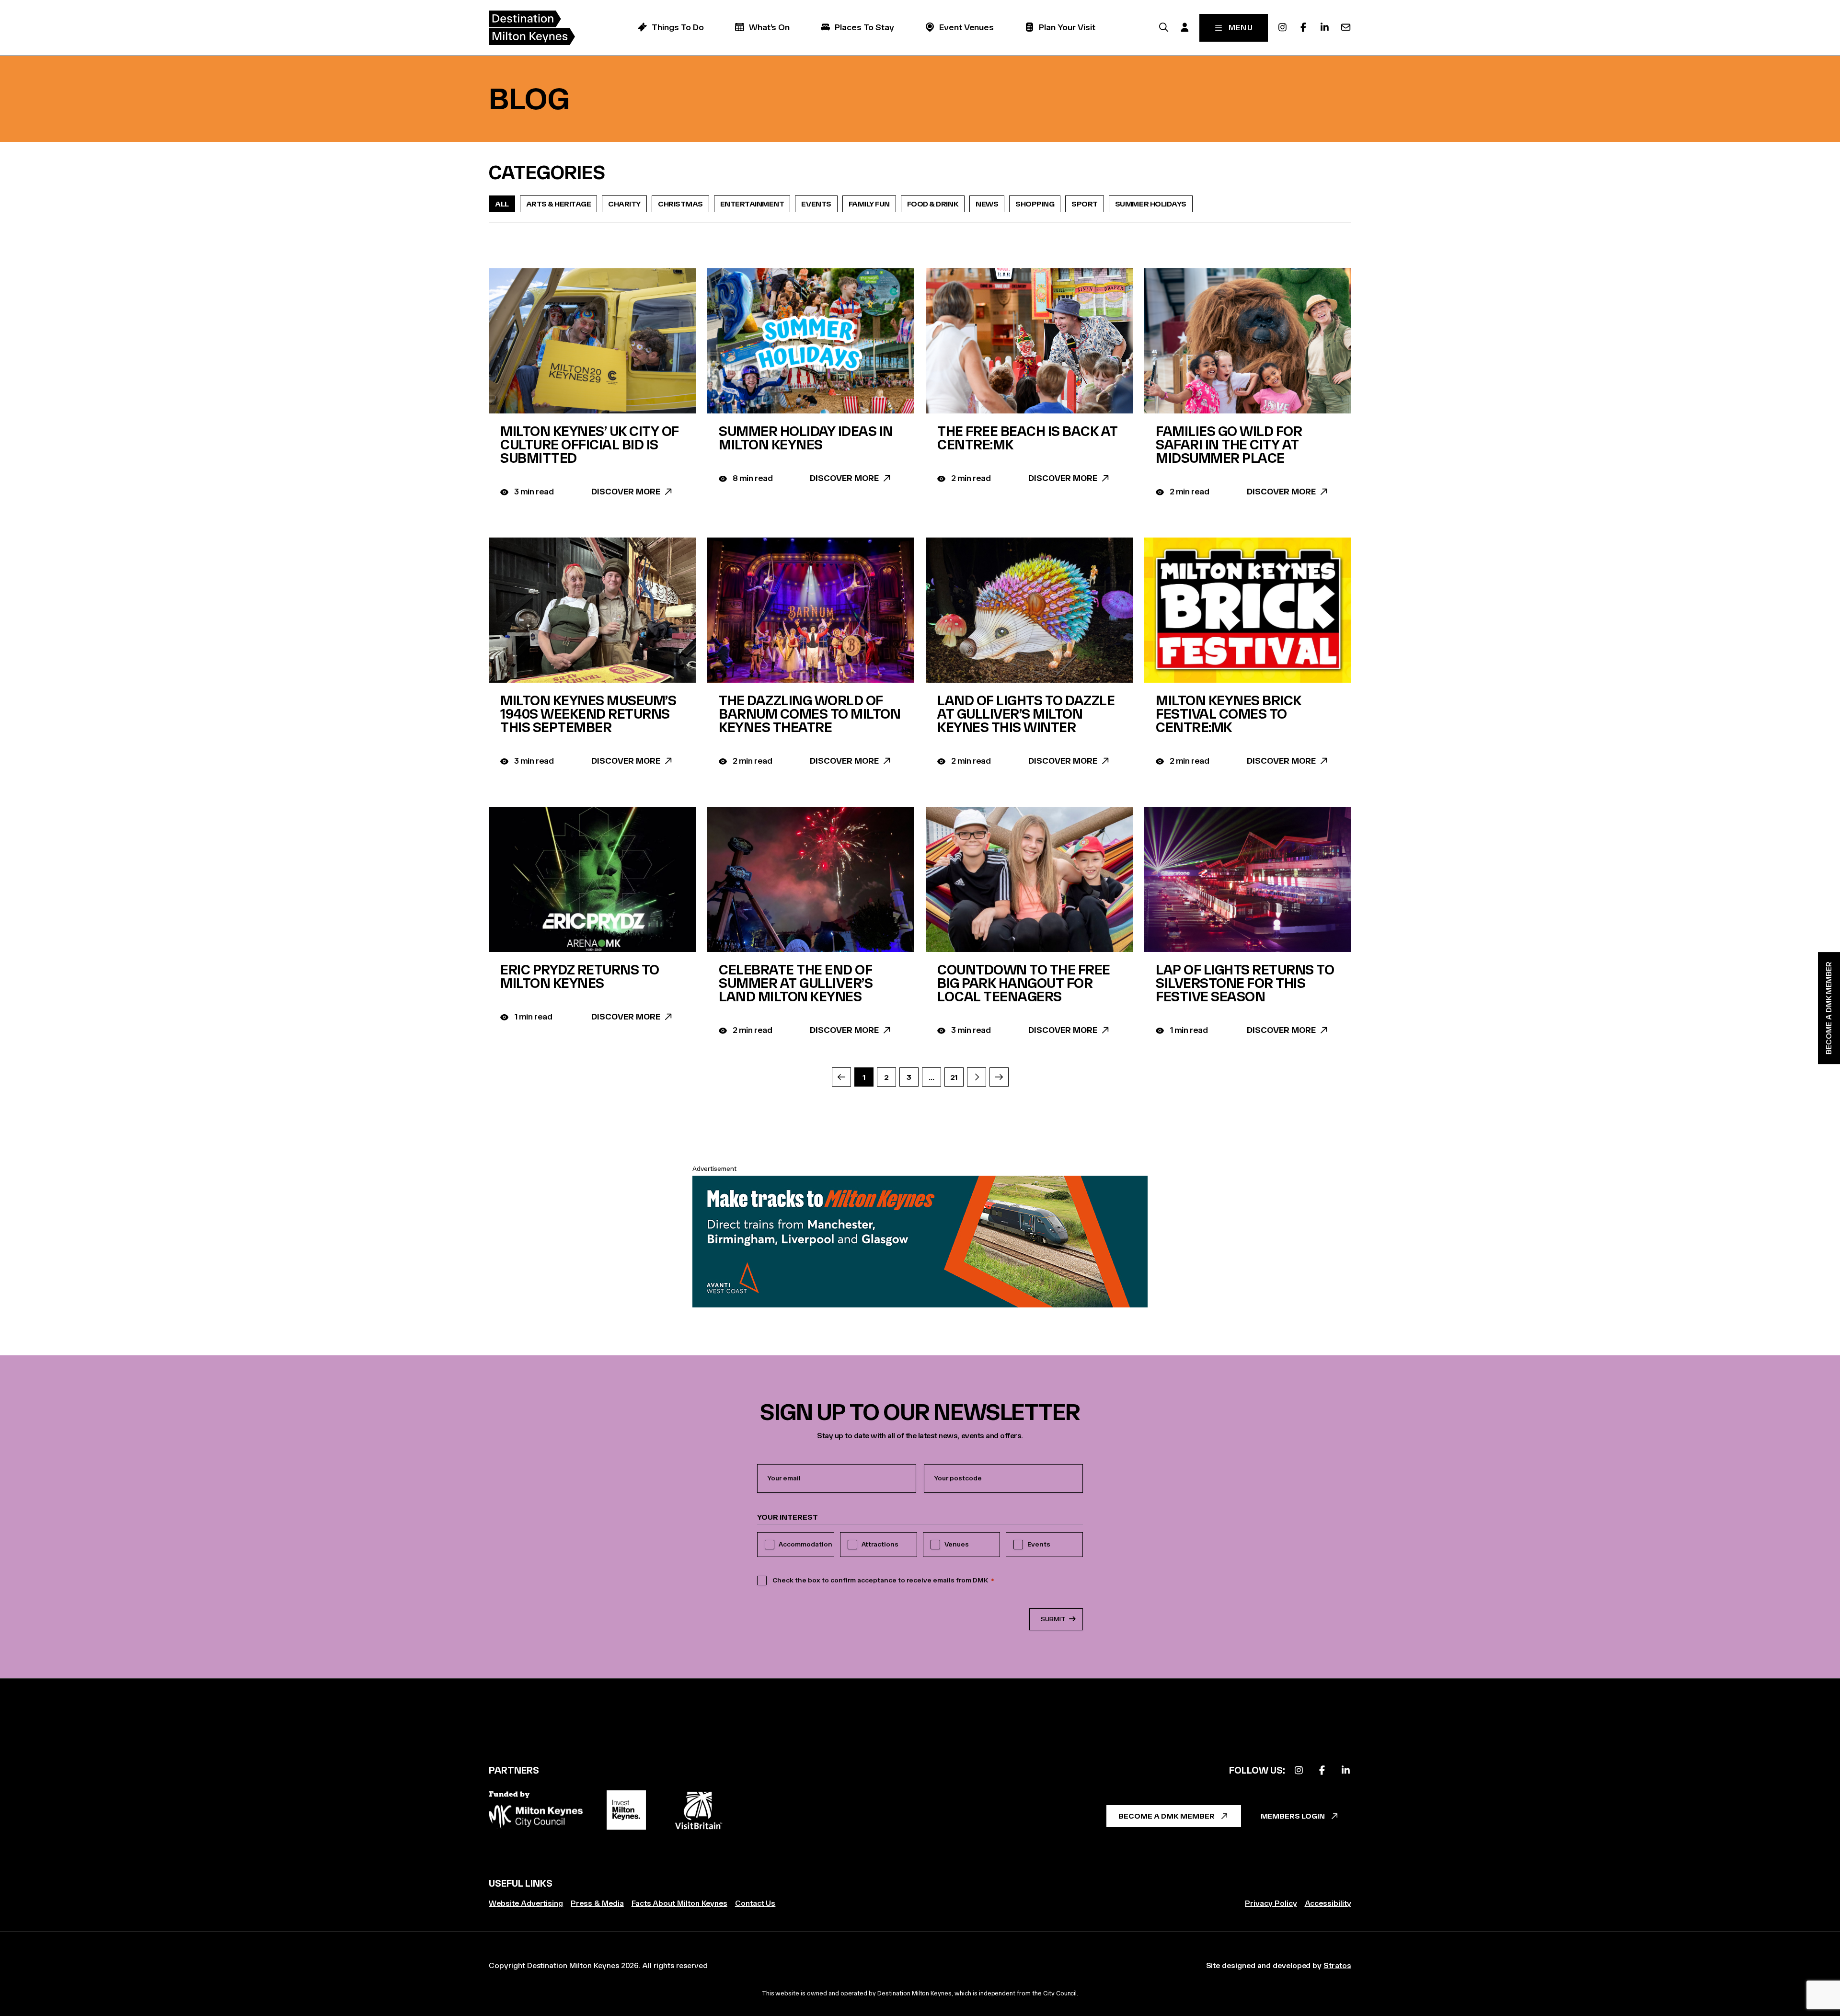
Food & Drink (933, 204)
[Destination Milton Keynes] (532, 28)
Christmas (680, 204)
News (987, 204)
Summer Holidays (1151, 204)
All (502, 204)
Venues (957, 1544)
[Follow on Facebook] (1322, 1770)
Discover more (626, 492)
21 (954, 1077)
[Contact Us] (1345, 27)
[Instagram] (1282, 27)
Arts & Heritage (559, 204)
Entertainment (752, 204)
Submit (1053, 1619)
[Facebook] (1303, 27)
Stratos (1337, 1965)
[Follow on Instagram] (1299, 1770)
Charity (624, 204)
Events (816, 204)
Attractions (880, 1544)
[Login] (1185, 27)
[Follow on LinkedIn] (1345, 1770)
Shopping (1035, 204)
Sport (1085, 204)
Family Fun (869, 204)
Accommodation (805, 1544)
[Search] (1164, 27)
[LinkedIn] (1324, 27)
